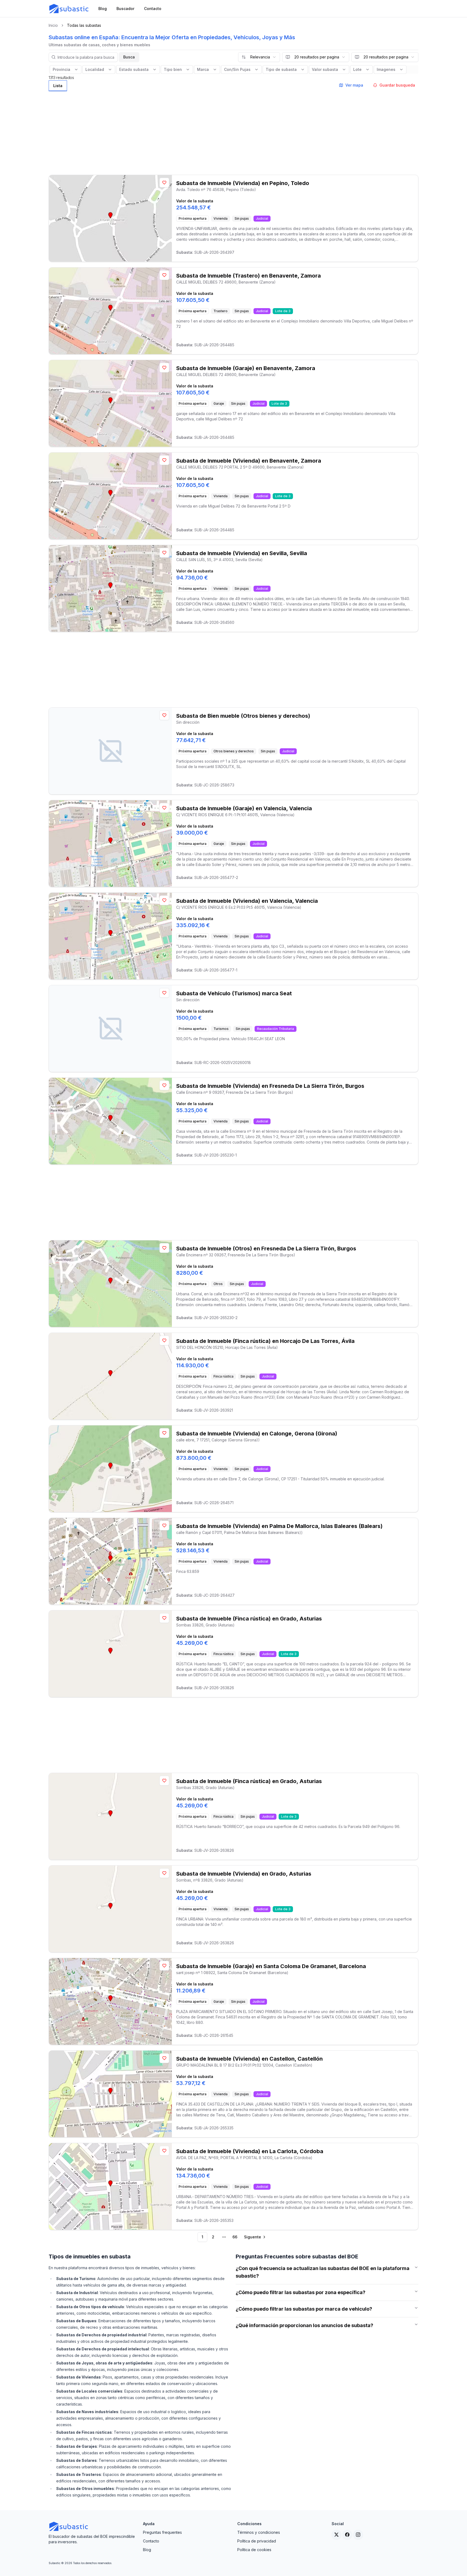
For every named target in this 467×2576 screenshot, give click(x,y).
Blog (147, 2550)
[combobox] (259, 57)
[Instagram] (358, 2535)
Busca (129, 57)
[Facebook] (347, 2535)
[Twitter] (336, 2535)
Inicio (53, 25)
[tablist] (58, 86)
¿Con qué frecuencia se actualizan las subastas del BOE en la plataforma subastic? (323, 2272)
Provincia (61, 69)
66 (235, 2237)
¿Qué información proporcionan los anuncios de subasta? (304, 2325)
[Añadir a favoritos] (164, 183)
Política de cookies (254, 2550)
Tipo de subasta (281, 69)
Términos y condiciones (259, 2532)
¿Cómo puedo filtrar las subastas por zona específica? (301, 2292)
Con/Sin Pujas (237, 69)
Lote (357, 69)
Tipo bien (173, 69)
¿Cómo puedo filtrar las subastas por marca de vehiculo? (304, 2309)
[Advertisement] (234, 131)
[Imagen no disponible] (110, 751)
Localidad (95, 69)
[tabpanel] (234, 1168)
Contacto (151, 2541)
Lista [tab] (58, 86)
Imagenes (386, 69)
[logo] (69, 9)
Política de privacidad (257, 2541)
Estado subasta (134, 69)
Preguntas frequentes (162, 2532)
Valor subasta (325, 69)
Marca (203, 69)
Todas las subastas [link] (84, 25)
